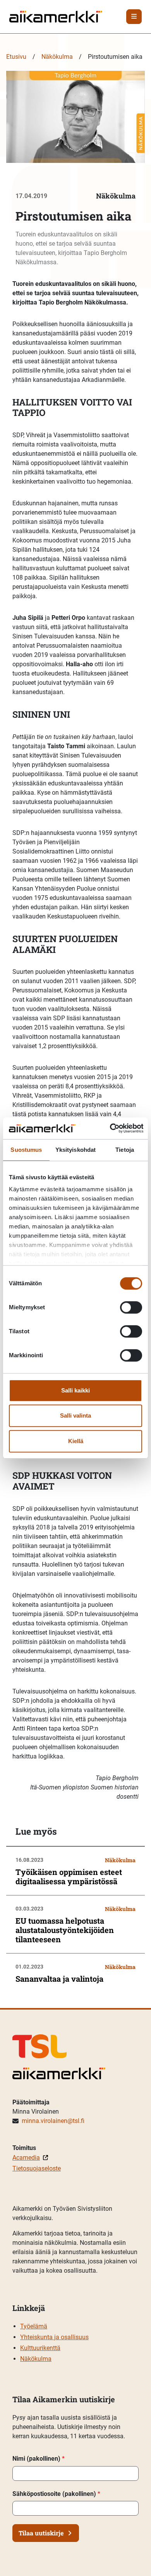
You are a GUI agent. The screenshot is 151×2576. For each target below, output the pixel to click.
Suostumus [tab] (26, 1150)
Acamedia (26, 2158)
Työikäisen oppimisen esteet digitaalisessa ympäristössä (69, 1876)
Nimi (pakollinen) (39, 2459)
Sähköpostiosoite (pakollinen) (56, 2494)
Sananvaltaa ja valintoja (59, 1979)
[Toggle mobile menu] (134, 17)
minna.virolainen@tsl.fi (53, 2121)
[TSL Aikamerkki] (56, 16)
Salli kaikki (75, 1390)
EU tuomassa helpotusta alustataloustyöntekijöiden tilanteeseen (65, 1930)
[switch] (131, 1307)
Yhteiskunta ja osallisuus (54, 2337)
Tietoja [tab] (125, 1150)
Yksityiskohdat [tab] (75, 1150)
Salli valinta (75, 1415)
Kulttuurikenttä (40, 2348)
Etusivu (16, 57)
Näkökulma (57, 57)
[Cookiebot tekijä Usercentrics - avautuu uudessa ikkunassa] (110, 1128)
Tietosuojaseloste (37, 2168)
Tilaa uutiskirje (41, 2533)
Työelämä (34, 2326)
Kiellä (76, 1441)
